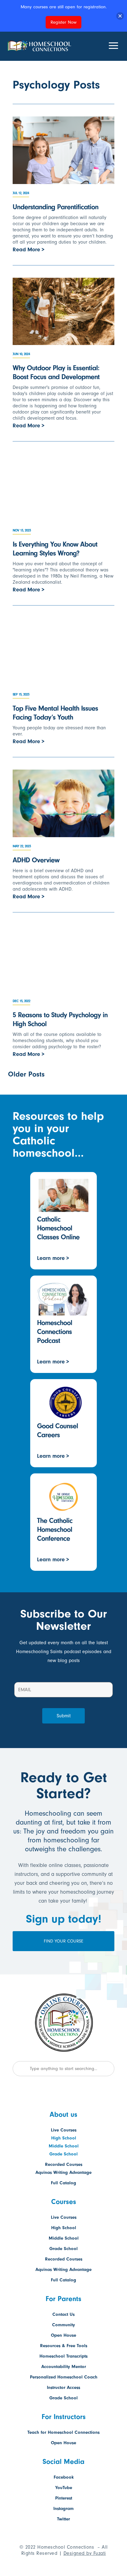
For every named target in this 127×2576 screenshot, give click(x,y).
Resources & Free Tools (64, 2346)
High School (64, 2138)
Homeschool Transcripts (63, 2356)
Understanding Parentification (55, 207)
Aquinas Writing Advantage (63, 2172)
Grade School (63, 2154)
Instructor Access (63, 2388)
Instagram (63, 2509)
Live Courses (64, 2130)
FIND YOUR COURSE (63, 1941)
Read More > (29, 250)
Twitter (63, 2519)
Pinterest (64, 2498)
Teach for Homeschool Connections (63, 2432)
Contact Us (63, 2314)
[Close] (120, 16)
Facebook (64, 2477)
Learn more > (53, 1258)
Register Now (63, 22)
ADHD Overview (36, 860)
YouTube (64, 2488)
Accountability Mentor (64, 2367)
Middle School (64, 2146)
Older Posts (26, 1074)
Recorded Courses (64, 2164)
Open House (63, 2335)
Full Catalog (63, 2183)
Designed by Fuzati (85, 2553)
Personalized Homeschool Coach (64, 2377)
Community (63, 2325)
